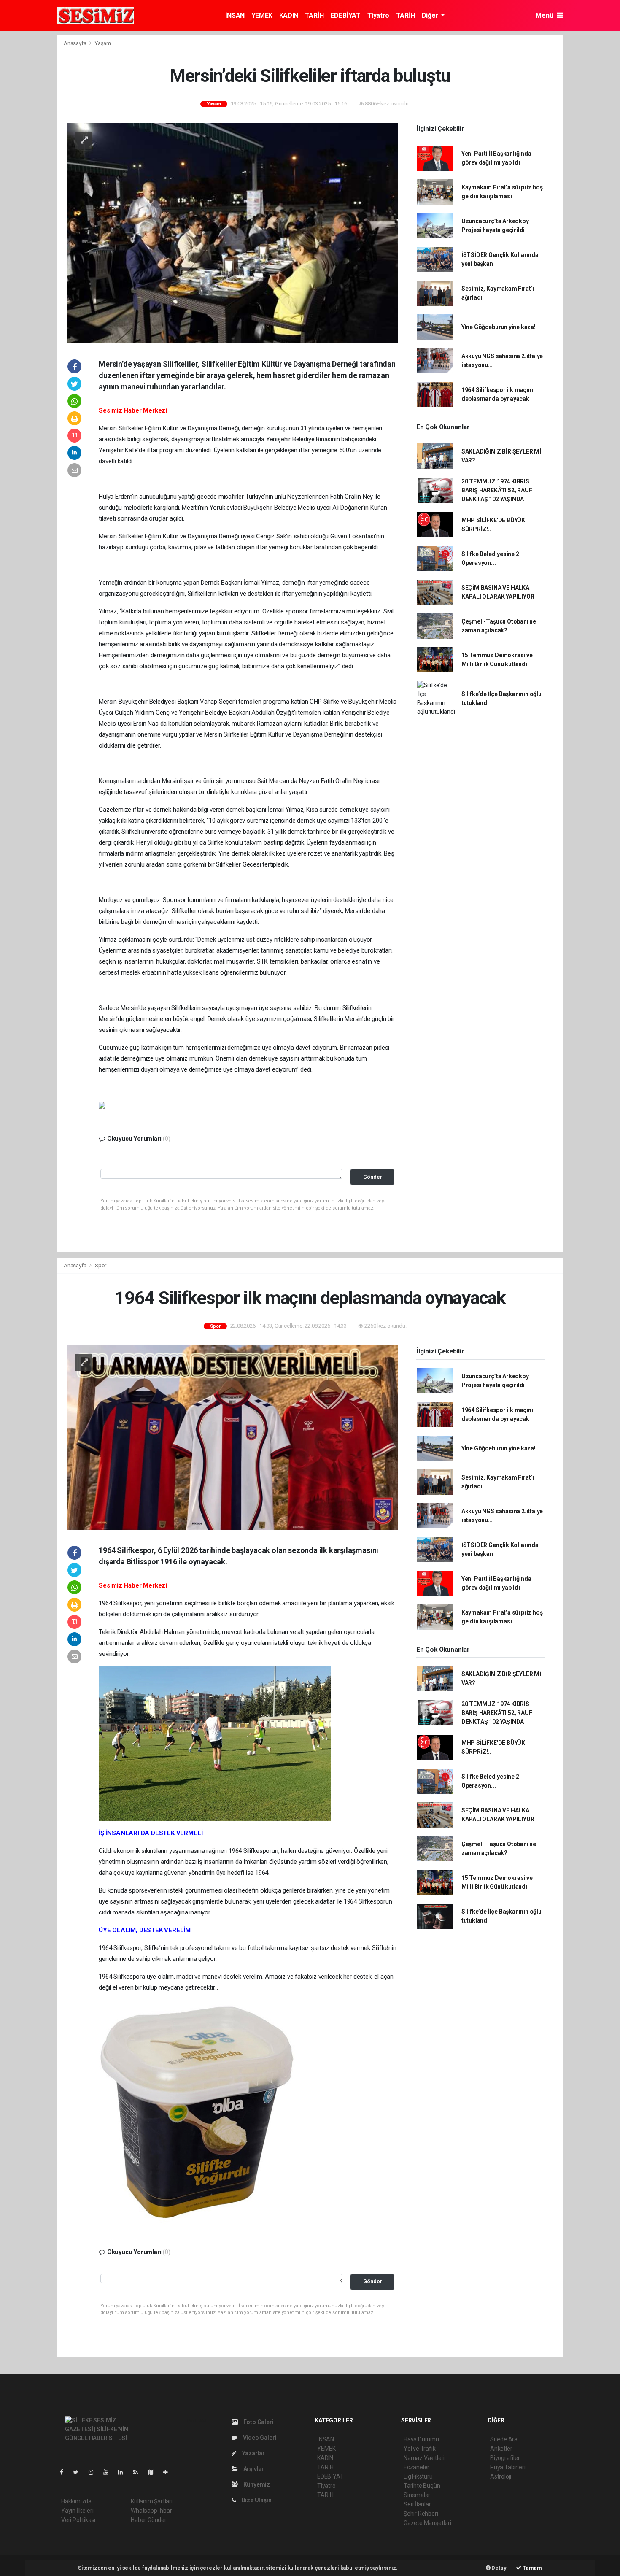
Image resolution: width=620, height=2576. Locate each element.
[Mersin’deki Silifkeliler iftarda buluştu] (232, 232)
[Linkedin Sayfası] (124, 2472)
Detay (499, 2568)
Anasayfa (75, 43)
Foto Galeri (258, 2422)
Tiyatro (378, 15)
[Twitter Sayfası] (79, 2472)
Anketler (501, 2449)
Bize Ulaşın (256, 2500)
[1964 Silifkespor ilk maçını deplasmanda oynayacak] (232, 1437)
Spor (101, 1265)
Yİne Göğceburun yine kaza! (499, 327)
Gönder (373, 1177)
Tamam (532, 2568)
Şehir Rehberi (421, 2514)
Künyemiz (256, 2484)
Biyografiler (505, 2458)
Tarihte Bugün (422, 2486)
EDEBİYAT (346, 15)
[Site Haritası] (154, 2472)
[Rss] (139, 2472)
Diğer (431, 15)
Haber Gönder (149, 2520)
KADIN (289, 15)
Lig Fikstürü (418, 2476)
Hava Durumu (421, 2439)
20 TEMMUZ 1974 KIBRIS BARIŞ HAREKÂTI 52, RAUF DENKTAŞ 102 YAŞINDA (497, 490)
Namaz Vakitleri (424, 2458)
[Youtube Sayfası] (109, 2472)
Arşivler (253, 2469)
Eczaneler (416, 2467)
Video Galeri (259, 2438)
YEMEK (262, 15)
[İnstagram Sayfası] (94, 2472)
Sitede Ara (504, 2439)
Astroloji (501, 2476)
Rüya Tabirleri (508, 2467)
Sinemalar (417, 2495)
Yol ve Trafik (420, 2449)
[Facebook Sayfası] (65, 2472)
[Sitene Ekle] (169, 2472)
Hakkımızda (76, 2501)
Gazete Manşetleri (427, 2523)
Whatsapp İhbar (151, 2511)
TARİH (314, 15)
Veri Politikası (78, 2520)
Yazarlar (253, 2453)
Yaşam (103, 43)
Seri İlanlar (417, 2504)
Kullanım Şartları (152, 2501)
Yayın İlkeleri (77, 2511)
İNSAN (235, 15)
